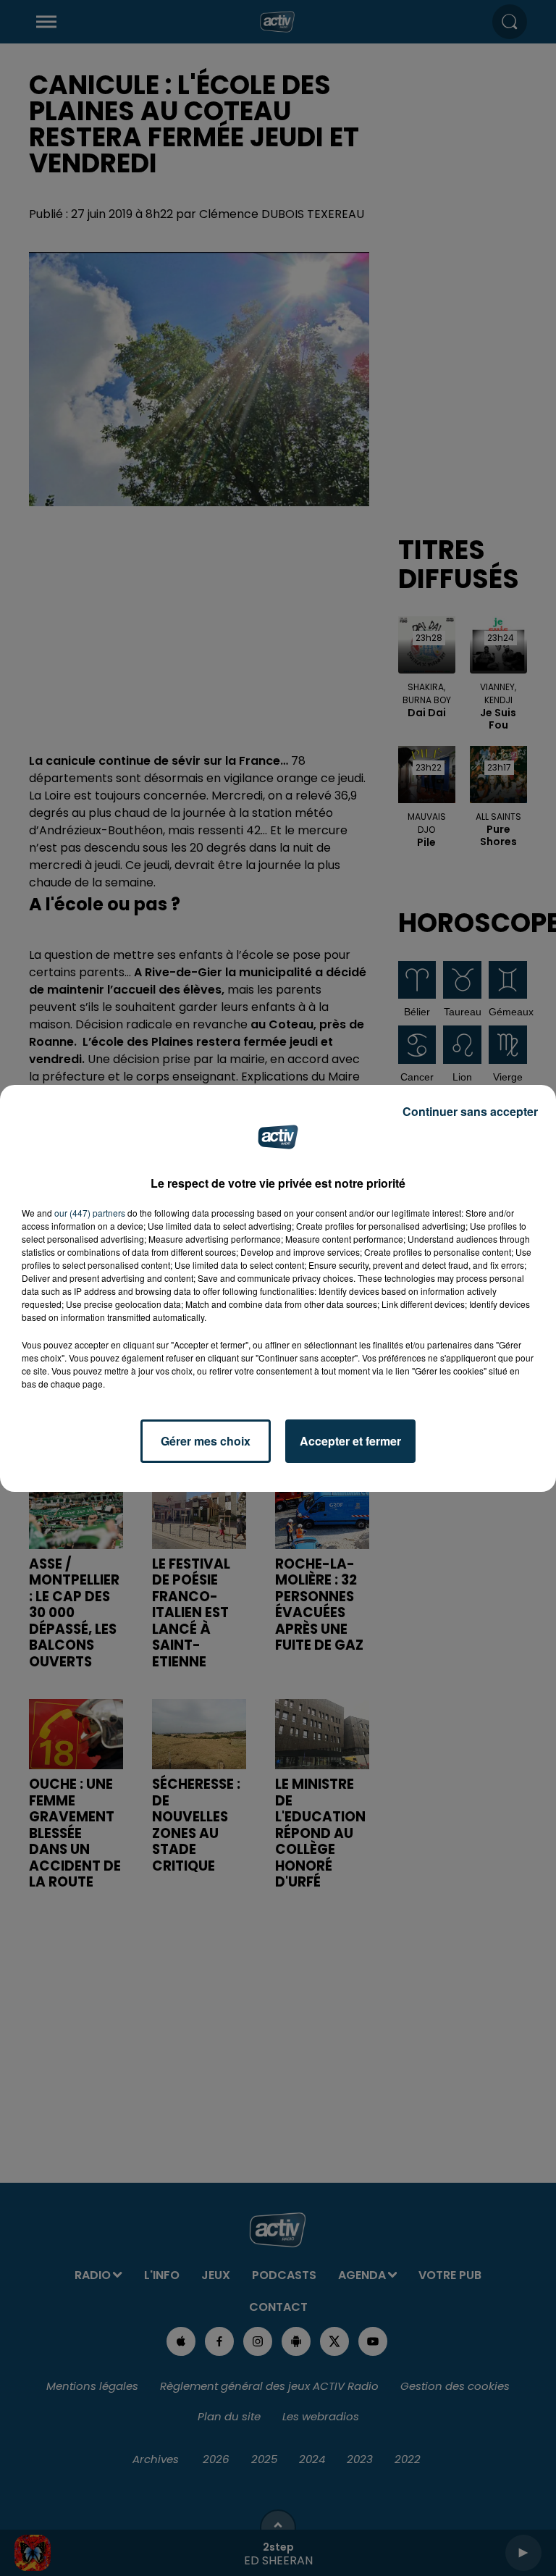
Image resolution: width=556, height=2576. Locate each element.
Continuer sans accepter (470, 1111)
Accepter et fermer (350, 1441)
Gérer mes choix (206, 1441)
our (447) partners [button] (90, 1213)
